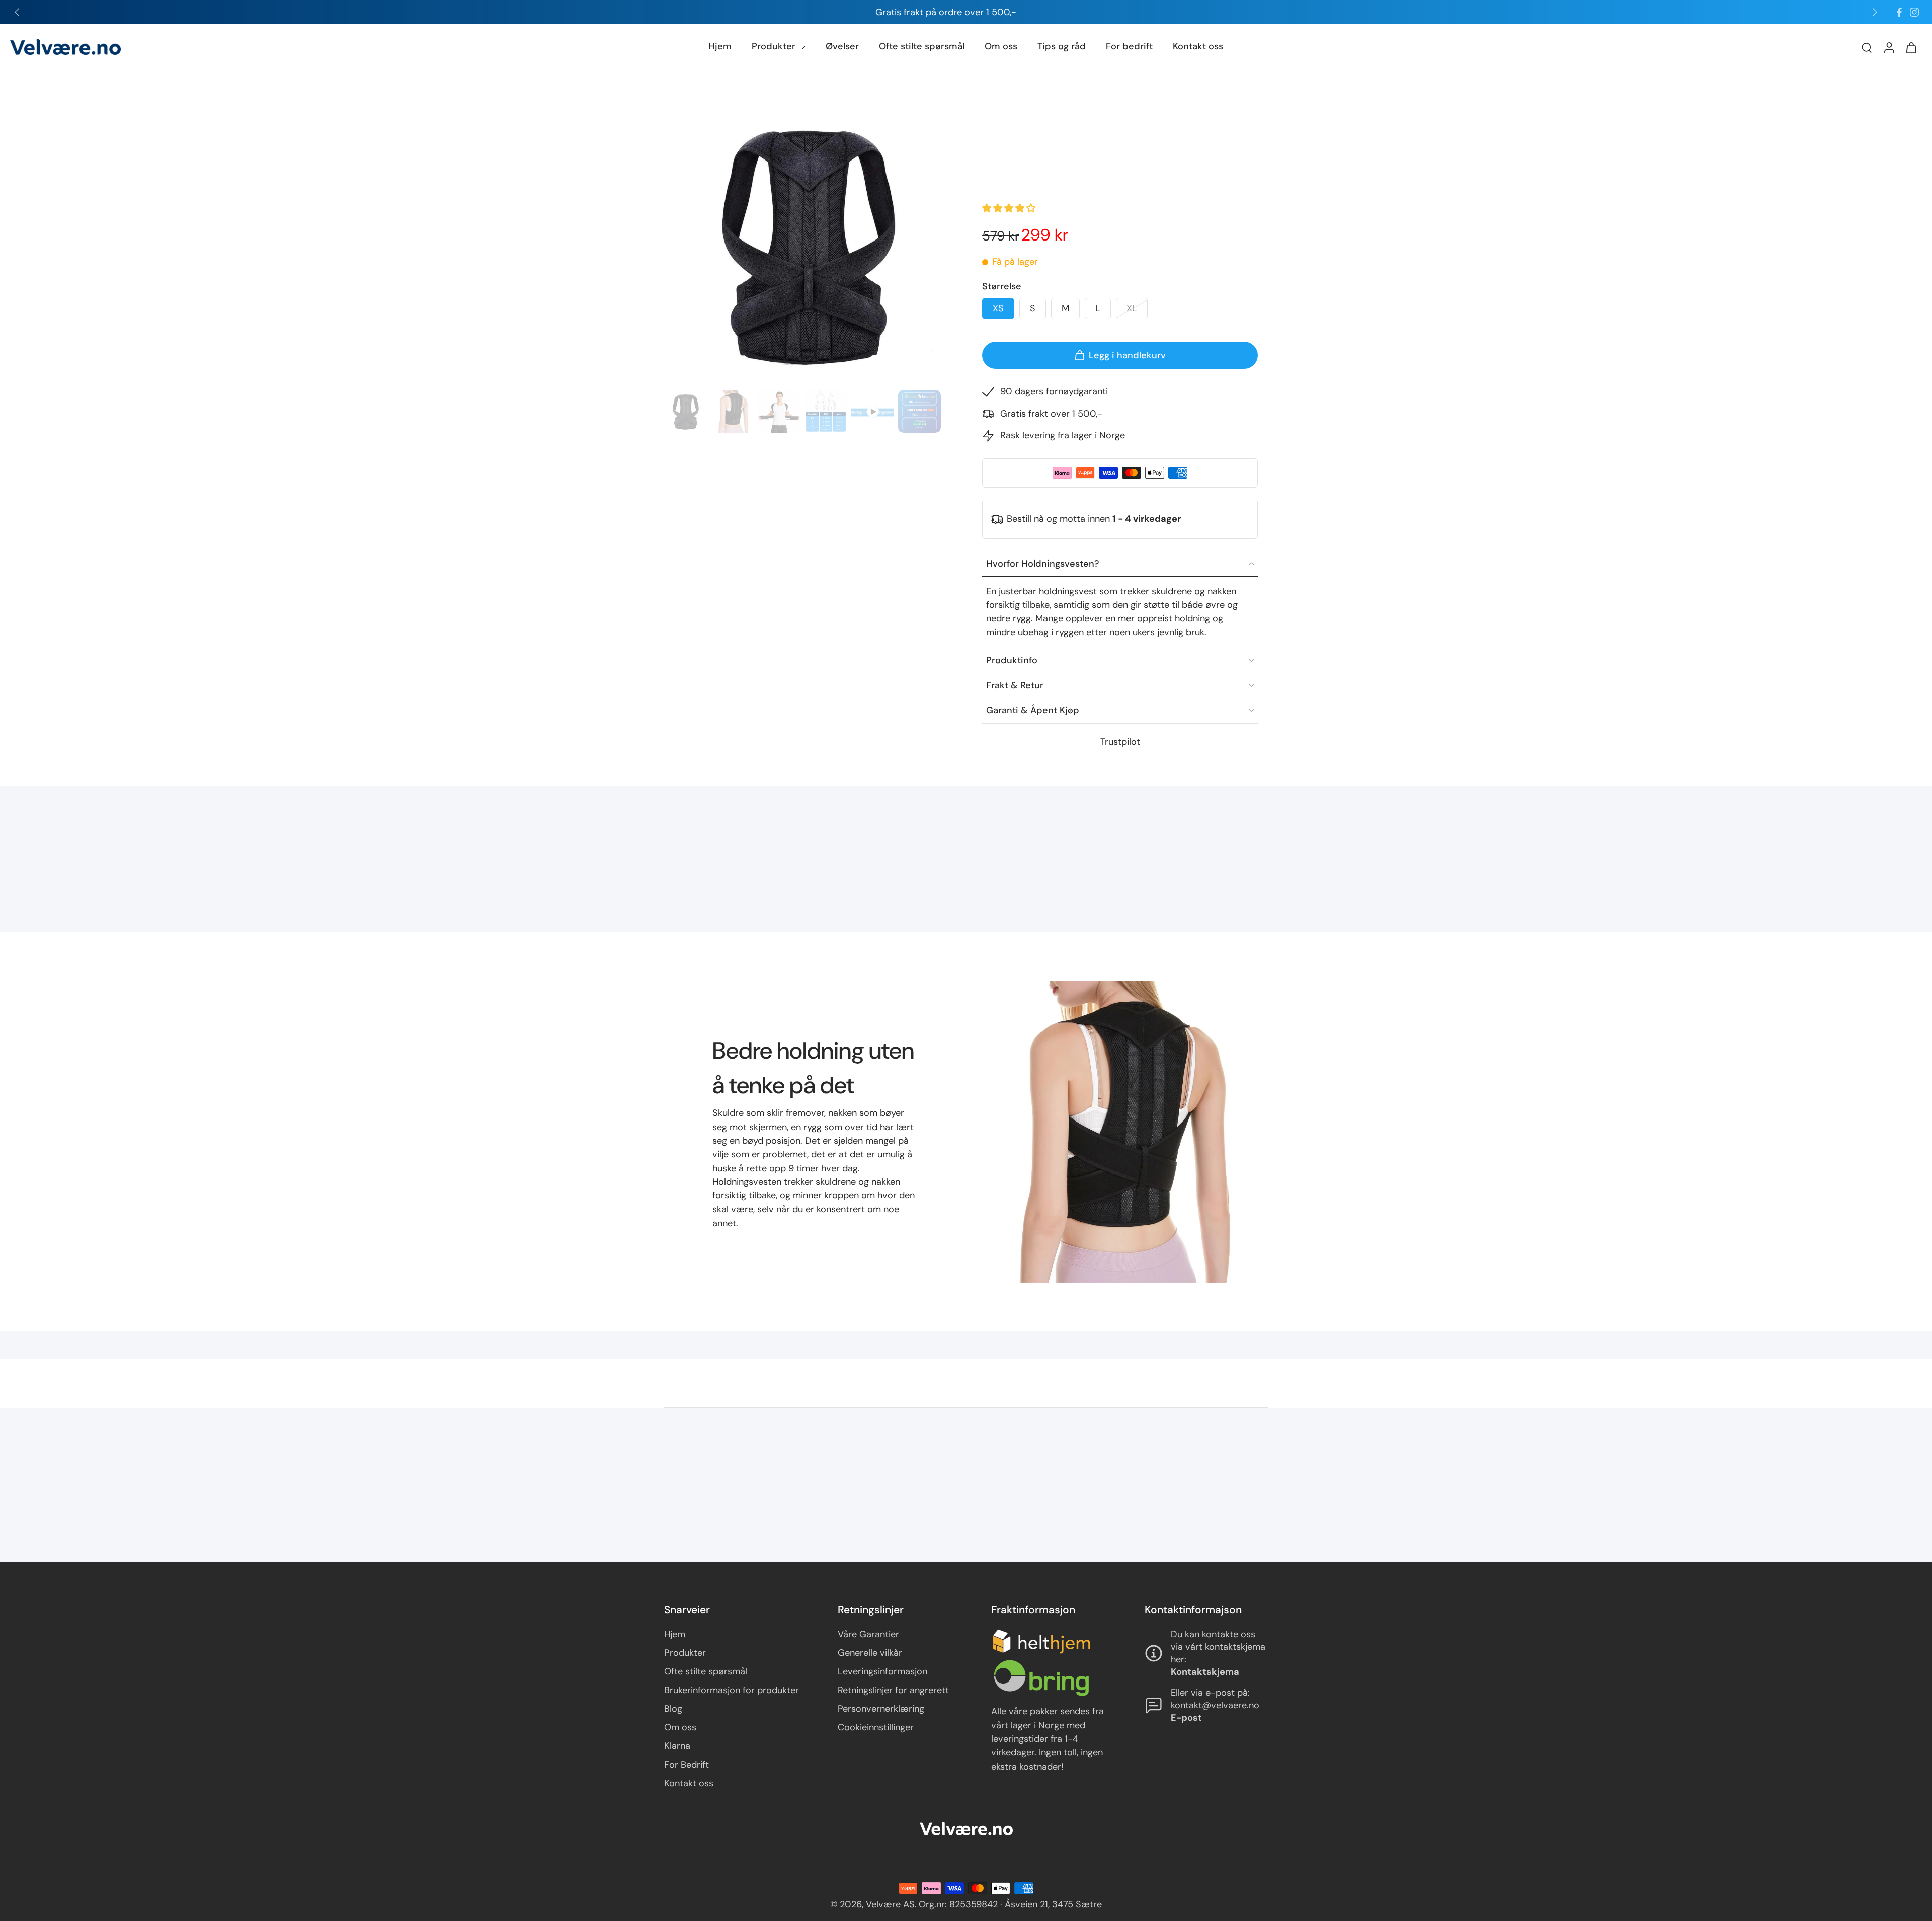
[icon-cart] (1911, 47)
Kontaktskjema (1205, 1672)
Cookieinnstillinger (876, 1727)
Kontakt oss (1198, 46)
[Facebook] (1899, 12)
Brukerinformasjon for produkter (732, 1690)
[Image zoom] (807, 243)
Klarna (677, 1746)
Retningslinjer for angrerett (893, 1690)
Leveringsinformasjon (882, 1671)
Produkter (774, 46)
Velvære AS (890, 1904)
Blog (673, 1709)
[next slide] (1875, 12)
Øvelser (842, 46)
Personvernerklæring (881, 1709)
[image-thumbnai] (686, 411)
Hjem (720, 46)
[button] (1010, 208)
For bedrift (1129, 46)
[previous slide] (17, 12)
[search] (1867, 47)
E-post (1186, 1718)
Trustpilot (1120, 742)
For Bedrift (687, 1765)
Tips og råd (1062, 46)
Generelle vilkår (870, 1653)
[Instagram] (1914, 12)
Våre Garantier (868, 1634)
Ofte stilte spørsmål (922, 46)
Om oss (1001, 46)
